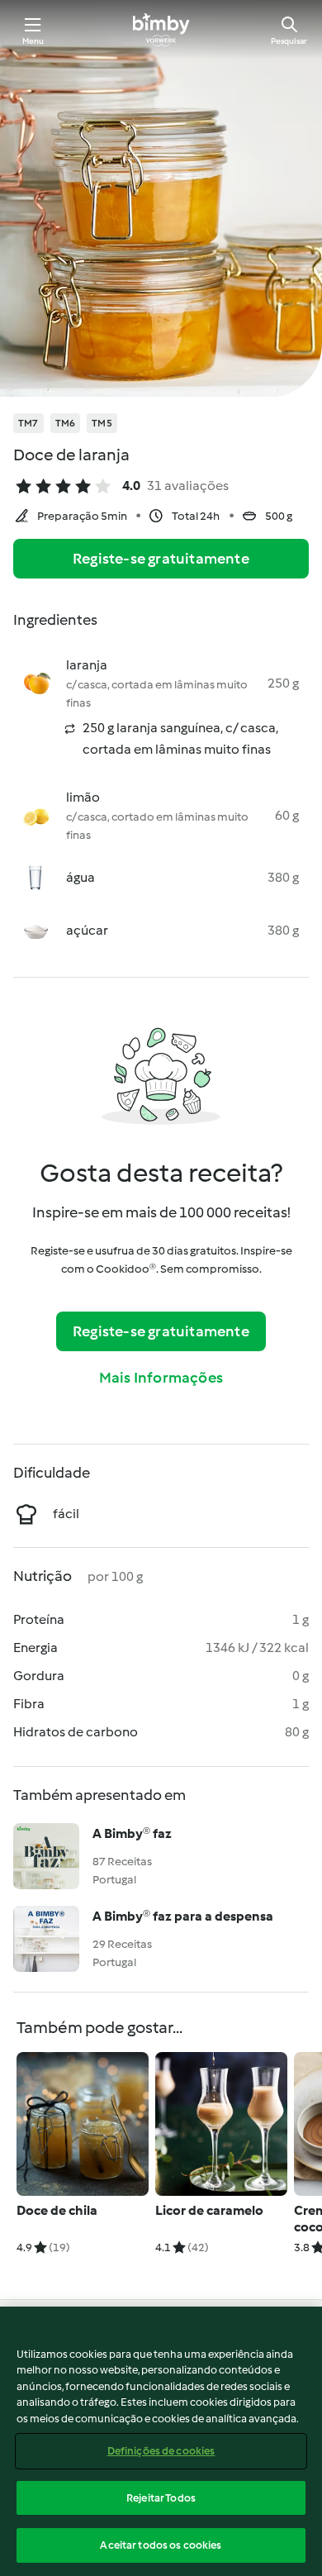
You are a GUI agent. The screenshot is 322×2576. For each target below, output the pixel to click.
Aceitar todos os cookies (161, 2545)
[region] (161, 2441)
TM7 (28, 423)
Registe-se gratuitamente (161, 559)
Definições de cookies (161, 2451)
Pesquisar (289, 41)
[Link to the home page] (161, 30)
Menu (33, 41)
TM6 (66, 423)
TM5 (102, 423)
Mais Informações (161, 1378)
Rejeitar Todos (161, 2498)
